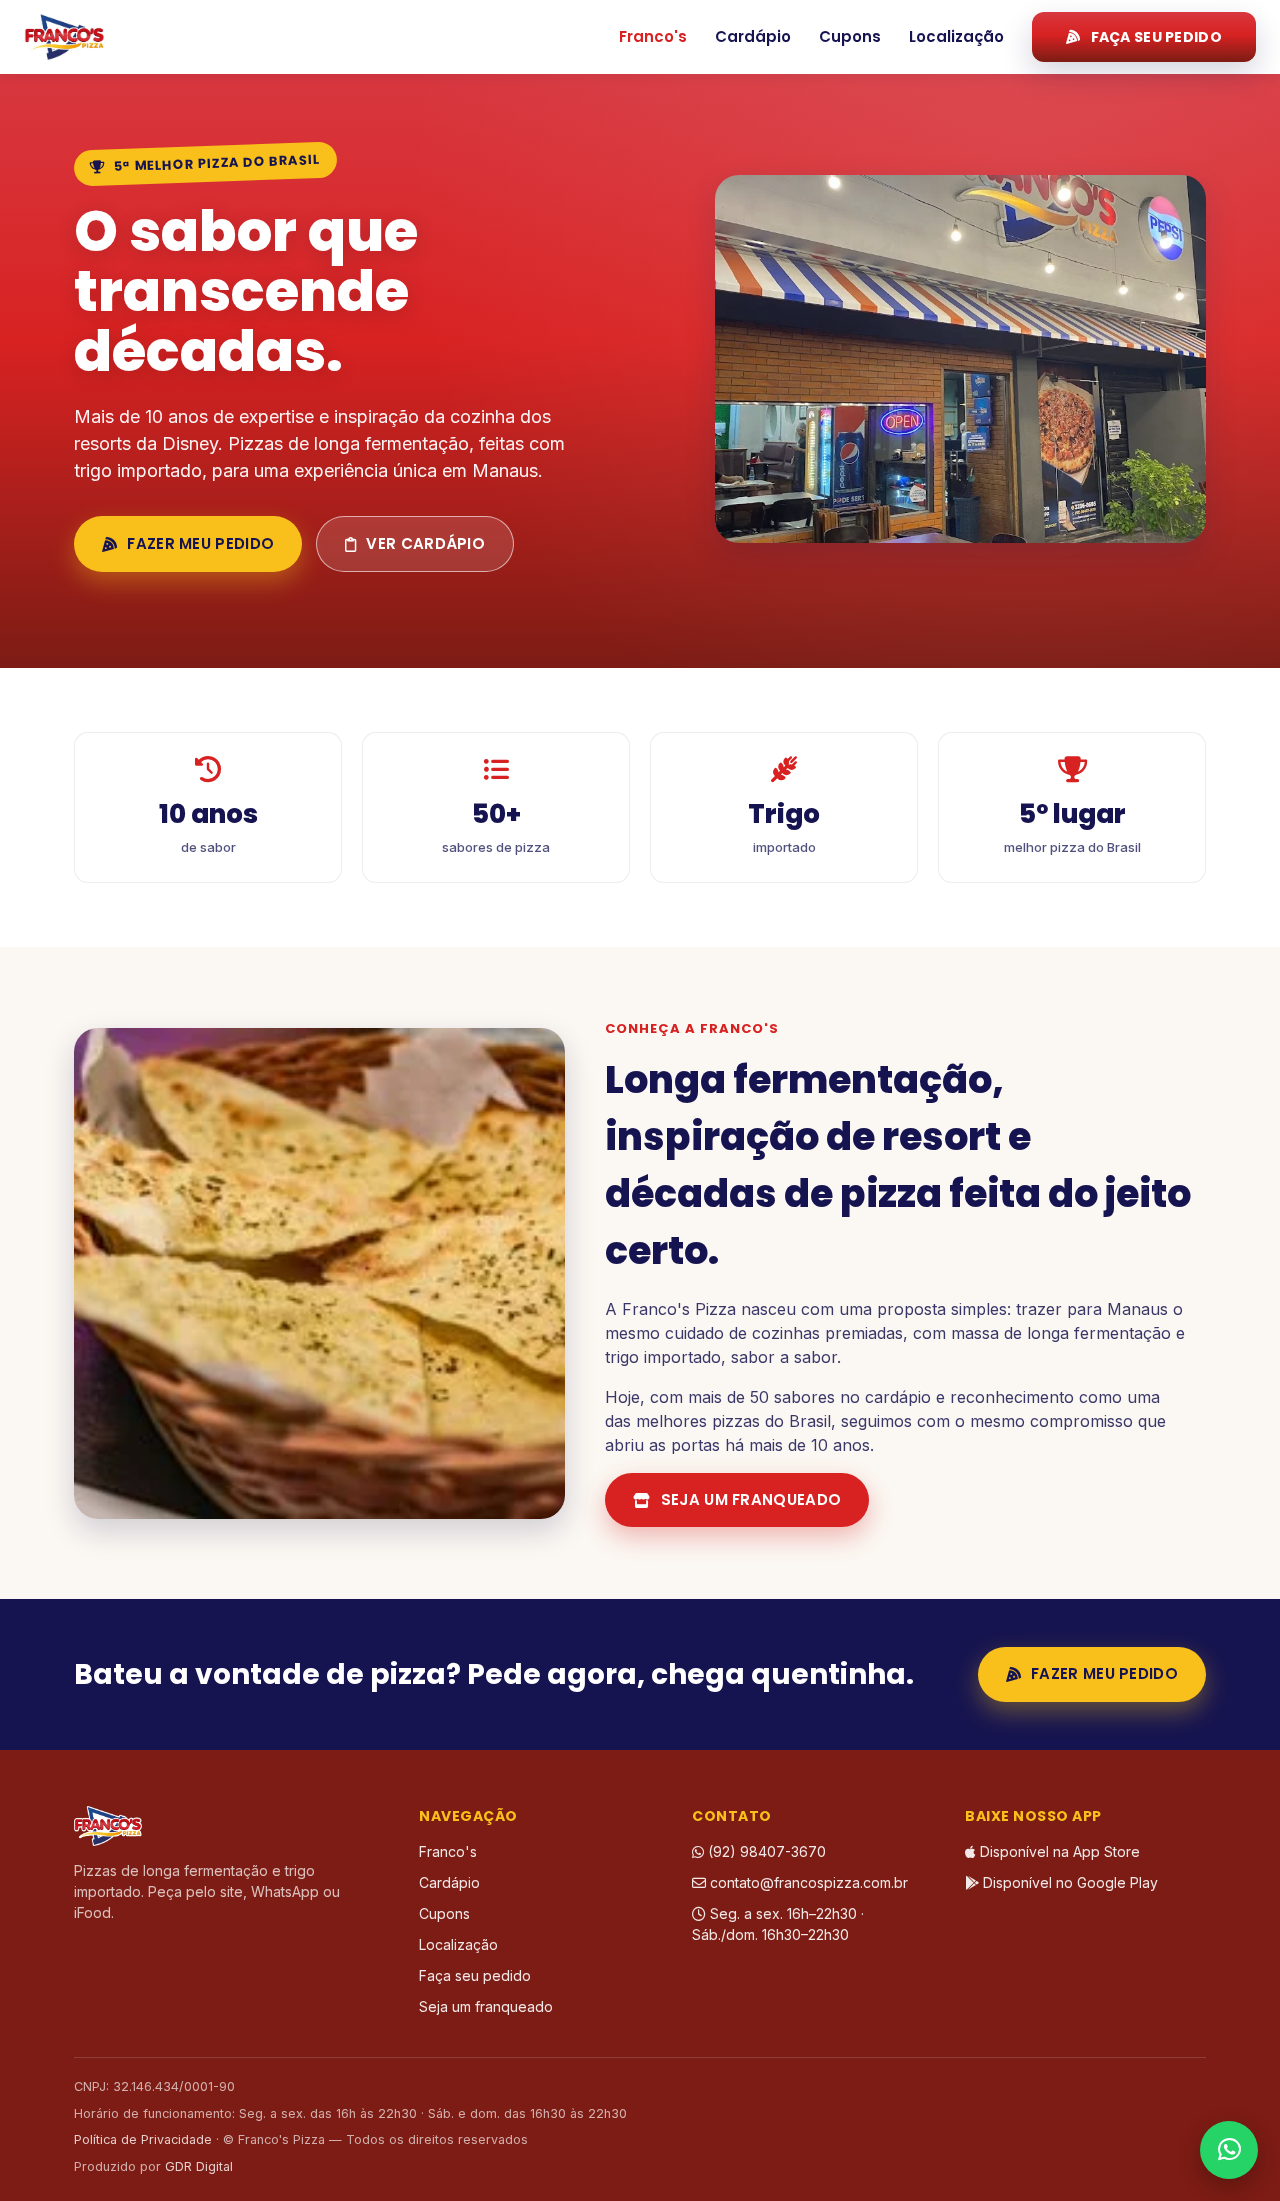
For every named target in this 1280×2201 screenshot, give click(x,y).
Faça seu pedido (1157, 37)
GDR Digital (199, 2166)
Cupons (850, 36)
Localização (956, 36)
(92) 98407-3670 (765, 1851)
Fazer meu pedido (200, 543)
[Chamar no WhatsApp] (1229, 2150)
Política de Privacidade (143, 2139)
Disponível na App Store (1058, 1851)
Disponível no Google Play (1068, 1882)
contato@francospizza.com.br (807, 1882)
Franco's (653, 36)
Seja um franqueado (751, 1499)
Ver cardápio (425, 543)
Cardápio (753, 36)
